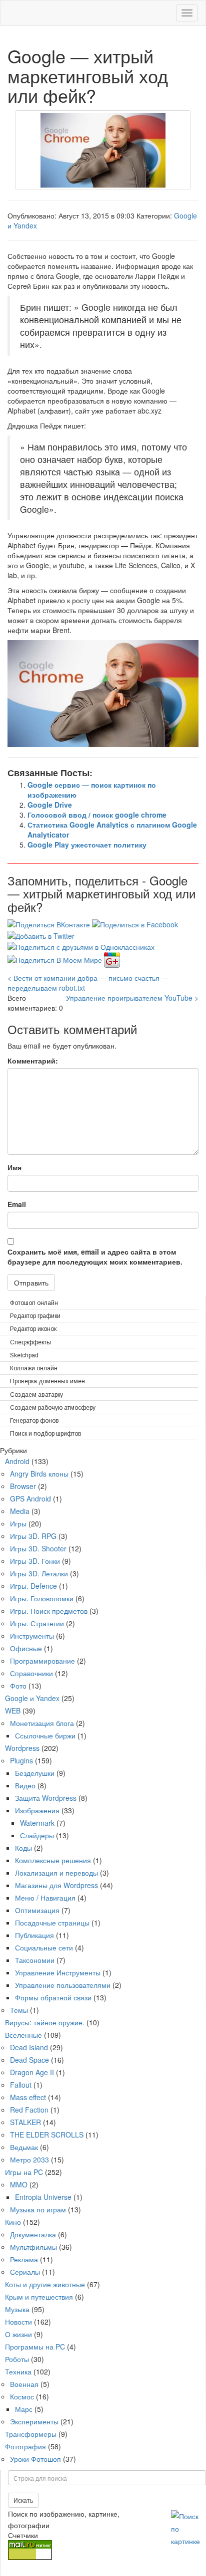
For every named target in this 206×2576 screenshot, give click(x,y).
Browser (23, 1486)
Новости (18, 2322)
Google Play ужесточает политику (87, 845)
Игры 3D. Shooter (38, 1548)
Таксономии (35, 1960)
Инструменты (32, 1636)
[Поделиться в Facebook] (135, 923)
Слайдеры (37, 1835)
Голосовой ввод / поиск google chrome (97, 815)
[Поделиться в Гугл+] (112, 959)
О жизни (18, 2334)
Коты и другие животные (45, 2284)
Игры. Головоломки (42, 1598)
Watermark (37, 1823)
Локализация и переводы (56, 1873)
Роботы (17, 2359)
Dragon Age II (32, 2072)
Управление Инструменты (58, 1972)
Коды (23, 1848)
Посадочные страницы (52, 1923)
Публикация (34, 1935)
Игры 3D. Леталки (39, 1573)
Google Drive (50, 805)
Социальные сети (44, 1947)
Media (20, 1511)
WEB (13, 1711)
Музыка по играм (38, 2209)
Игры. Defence (33, 1586)
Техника (18, 2371)
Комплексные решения (53, 1860)
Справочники (31, 1673)
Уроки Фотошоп (35, 2459)
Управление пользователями (63, 1985)
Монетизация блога (42, 1723)
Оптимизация (37, 1910)
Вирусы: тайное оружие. (45, 2022)
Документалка (33, 2234)
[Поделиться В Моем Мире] (56, 959)
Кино (13, 2222)
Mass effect (28, 2097)
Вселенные (23, 2035)
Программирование (42, 1661)
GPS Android (30, 1499)
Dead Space (29, 2060)
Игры (18, 1523)
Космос (22, 2396)
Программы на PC (35, 2347)
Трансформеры (31, 2434)
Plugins (21, 1760)
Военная (24, 2384)
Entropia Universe (43, 2197)
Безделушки (35, 1773)
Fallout (21, 2085)
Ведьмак (24, 2147)
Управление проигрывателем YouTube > (132, 998)
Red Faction (29, 2110)
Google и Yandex (32, 1698)
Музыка (17, 2309)
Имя (14, 1167)
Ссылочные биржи (45, 1735)
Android (17, 1461)
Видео (25, 1785)
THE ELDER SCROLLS (47, 2135)
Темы (19, 2010)
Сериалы (25, 2272)
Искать (23, 2500)
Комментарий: (33, 1061)
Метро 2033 (29, 2159)
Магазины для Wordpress (56, 1885)
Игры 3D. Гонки (35, 1561)
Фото (18, 1686)
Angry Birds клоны (39, 1474)
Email (17, 1204)
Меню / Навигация (45, 1898)
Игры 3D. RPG (33, 1536)
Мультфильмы (33, 2247)
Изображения (37, 1810)
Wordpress (22, 1748)
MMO (19, 2184)
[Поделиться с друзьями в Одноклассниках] (81, 946)
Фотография (25, 2446)
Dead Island (29, 2047)
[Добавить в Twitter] (41, 934)
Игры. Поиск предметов (49, 1611)
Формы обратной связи (53, 1997)
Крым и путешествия (39, 2297)
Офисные (26, 1648)
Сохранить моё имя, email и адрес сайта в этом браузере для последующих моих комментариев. (95, 1257)
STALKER (25, 2122)
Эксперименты (34, 2421)
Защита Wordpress (46, 1798)
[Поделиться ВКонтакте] (50, 923)
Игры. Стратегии (37, 1623)
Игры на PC (24, 2172)
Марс (24, 2409)
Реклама (24, 2259)
